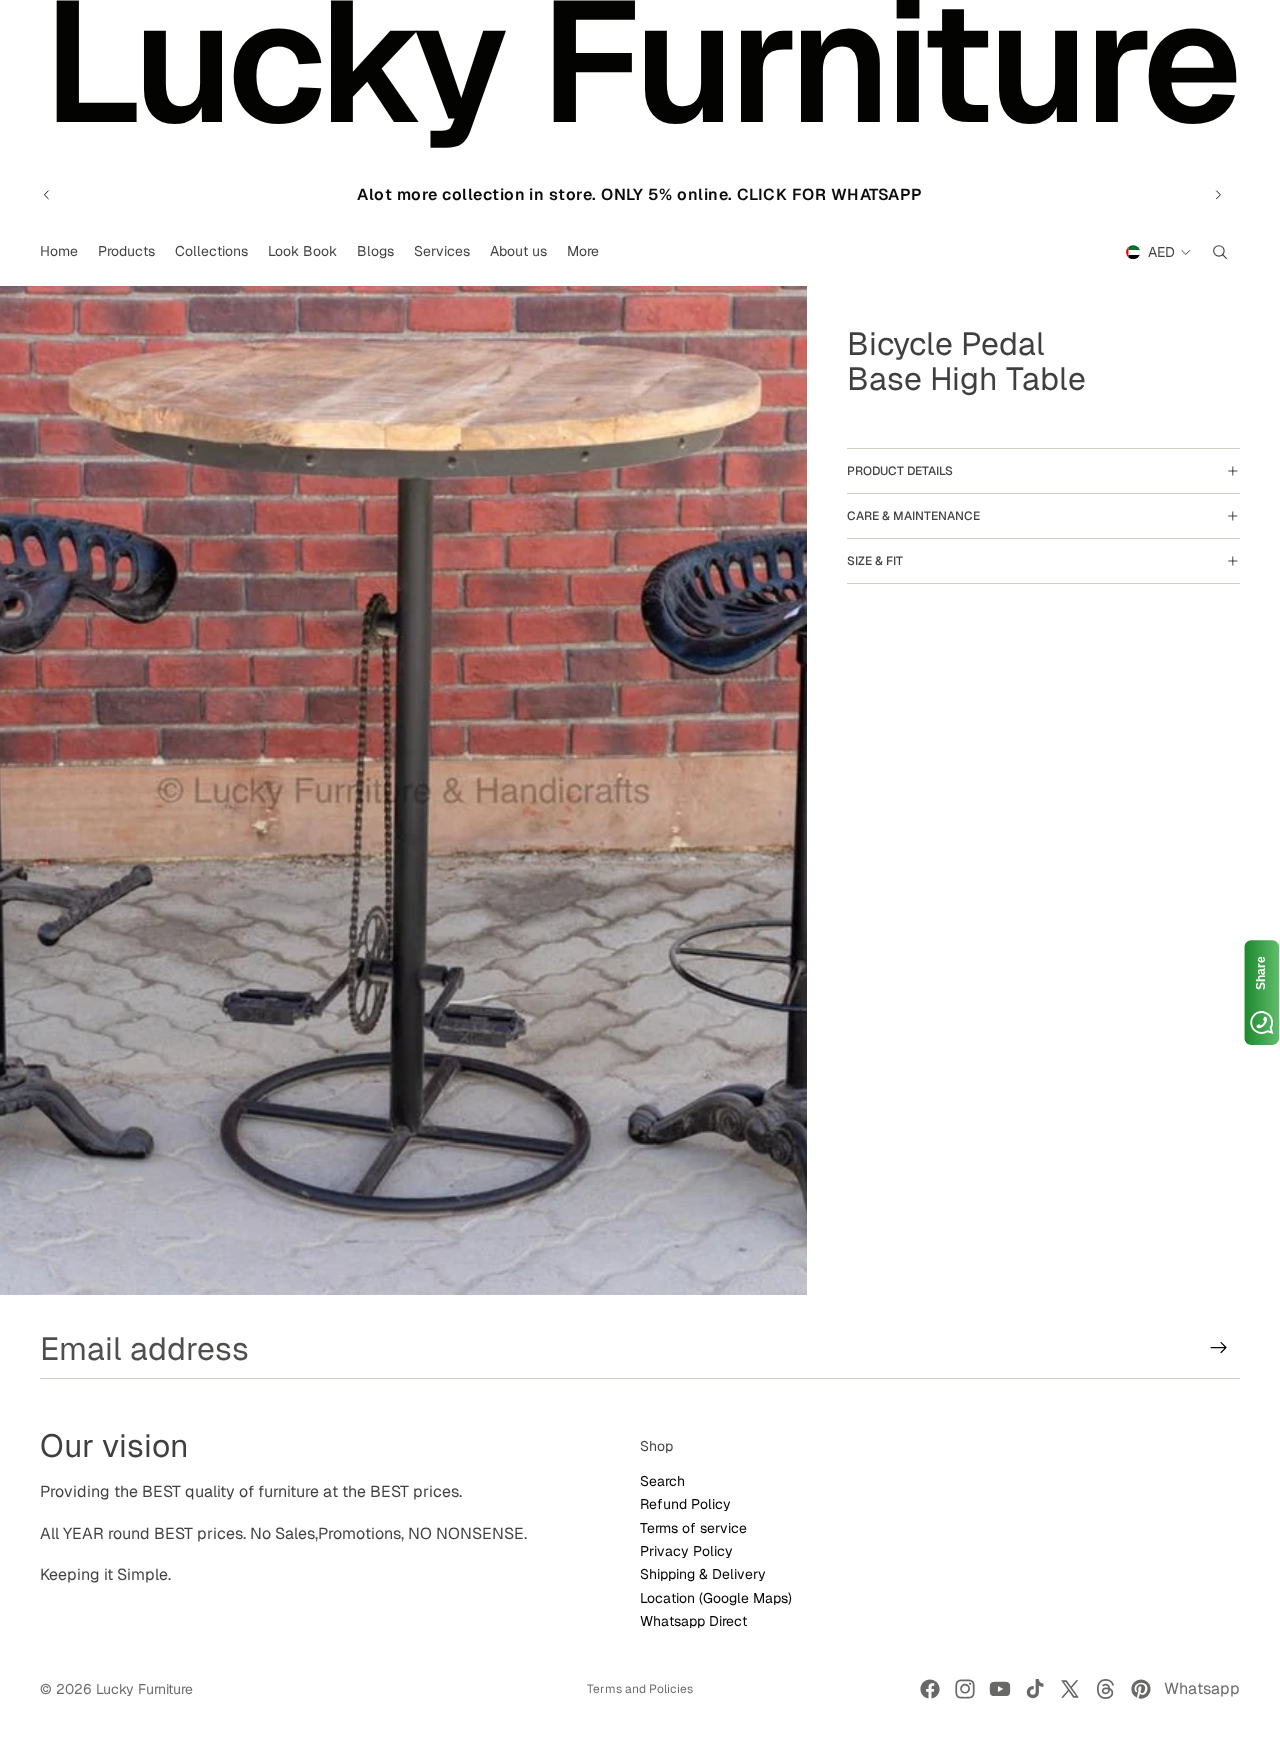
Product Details (900, 471)
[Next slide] (1218, 195)
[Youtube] (1000, 1689)
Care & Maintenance (913, 516)
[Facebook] (930, 1689)
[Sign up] (1219, 1348)
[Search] (1220, 252)
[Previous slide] (47, 195)
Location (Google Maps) (716, 1597)
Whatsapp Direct (693, 1621)
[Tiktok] (1035, 1689)
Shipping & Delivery (703, 1574)
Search (662, 1480)
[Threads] (1106, 1689)
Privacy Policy (686, 1551)
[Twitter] (1070, 1689)
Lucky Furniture (144, 1689)
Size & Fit (875, 561)
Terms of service (693, 1527)
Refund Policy (685, 1504)
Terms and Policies (640, 1689)
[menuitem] (583, 252)
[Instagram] (965, 1689)
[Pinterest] (1141, 1689)
